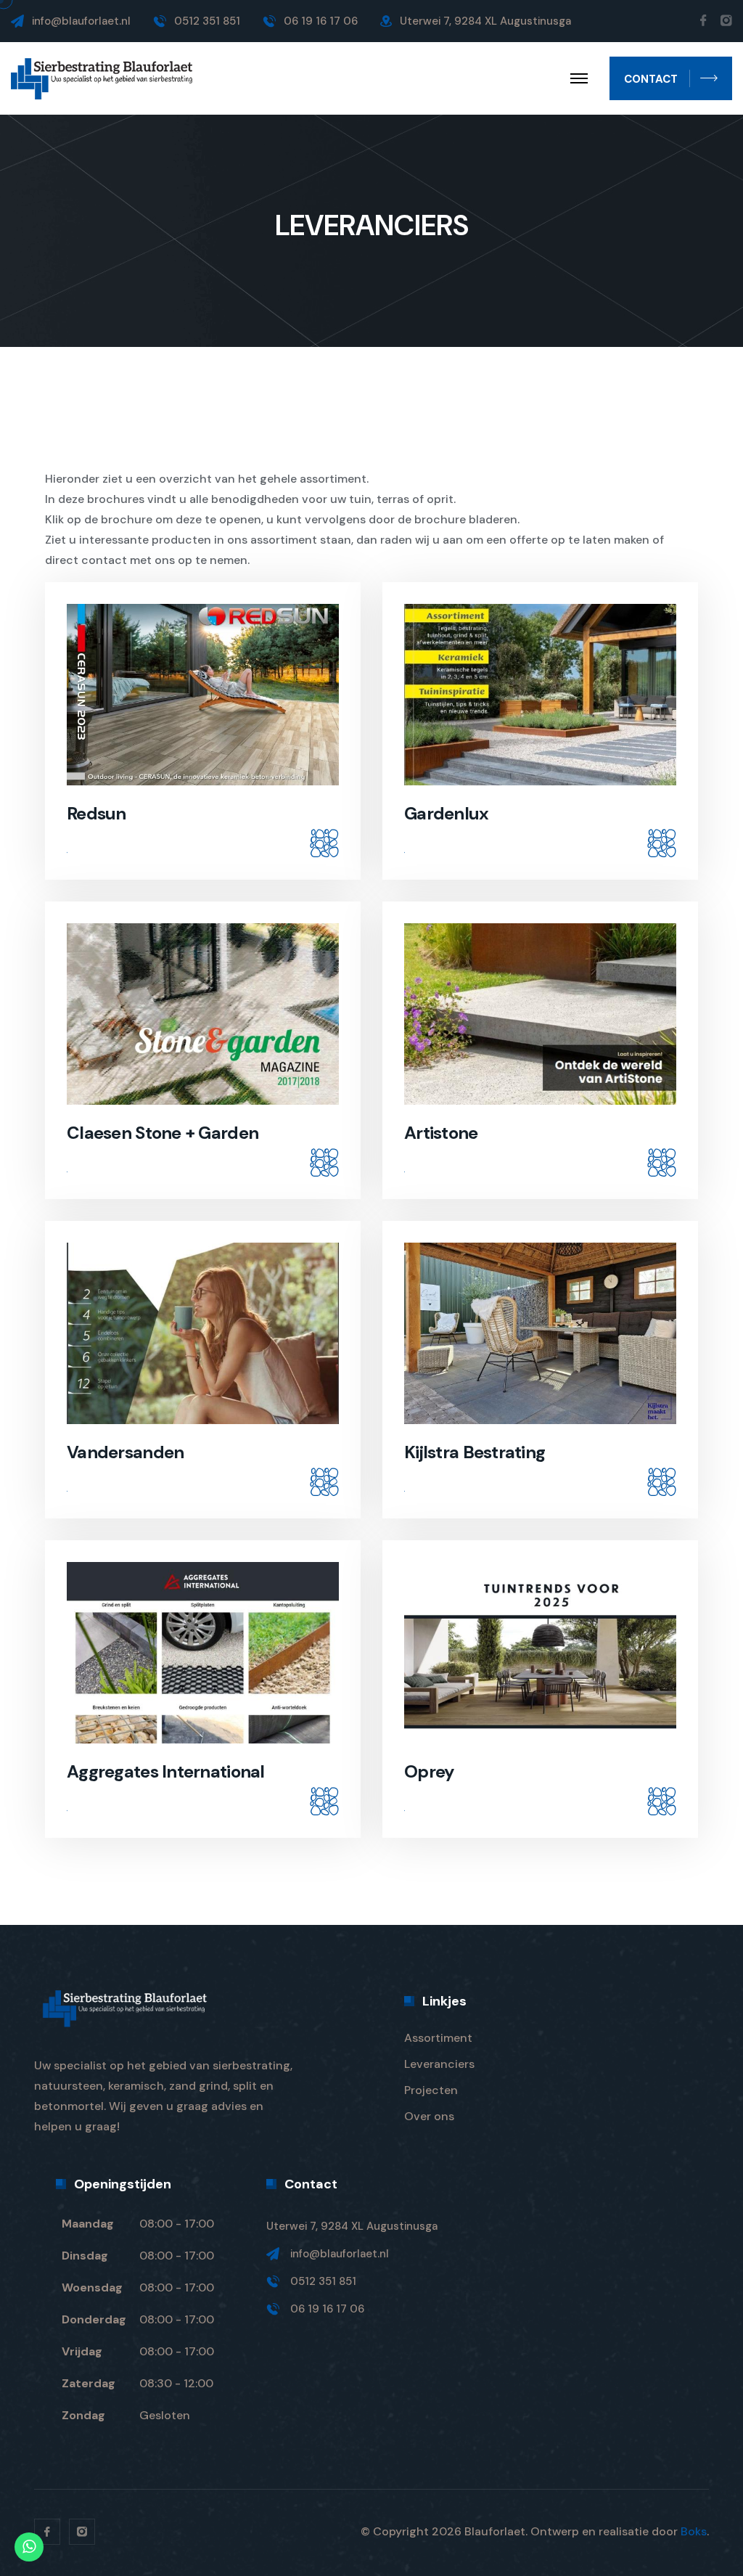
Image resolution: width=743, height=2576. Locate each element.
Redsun (97, 813)
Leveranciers (439, 2064)
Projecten (431, 2090)
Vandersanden (125, 1452)
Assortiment (438, 2038)
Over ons (429, 2116)
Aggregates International (166, 1771)
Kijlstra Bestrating (475, 1452)
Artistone (441, 1133)
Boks (694, 2531)
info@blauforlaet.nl (81, 21)
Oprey (429, 1771)
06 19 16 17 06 (327, 2309)
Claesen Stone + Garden (163, 1133)
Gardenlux (447, 813)
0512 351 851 (323, 2281)
